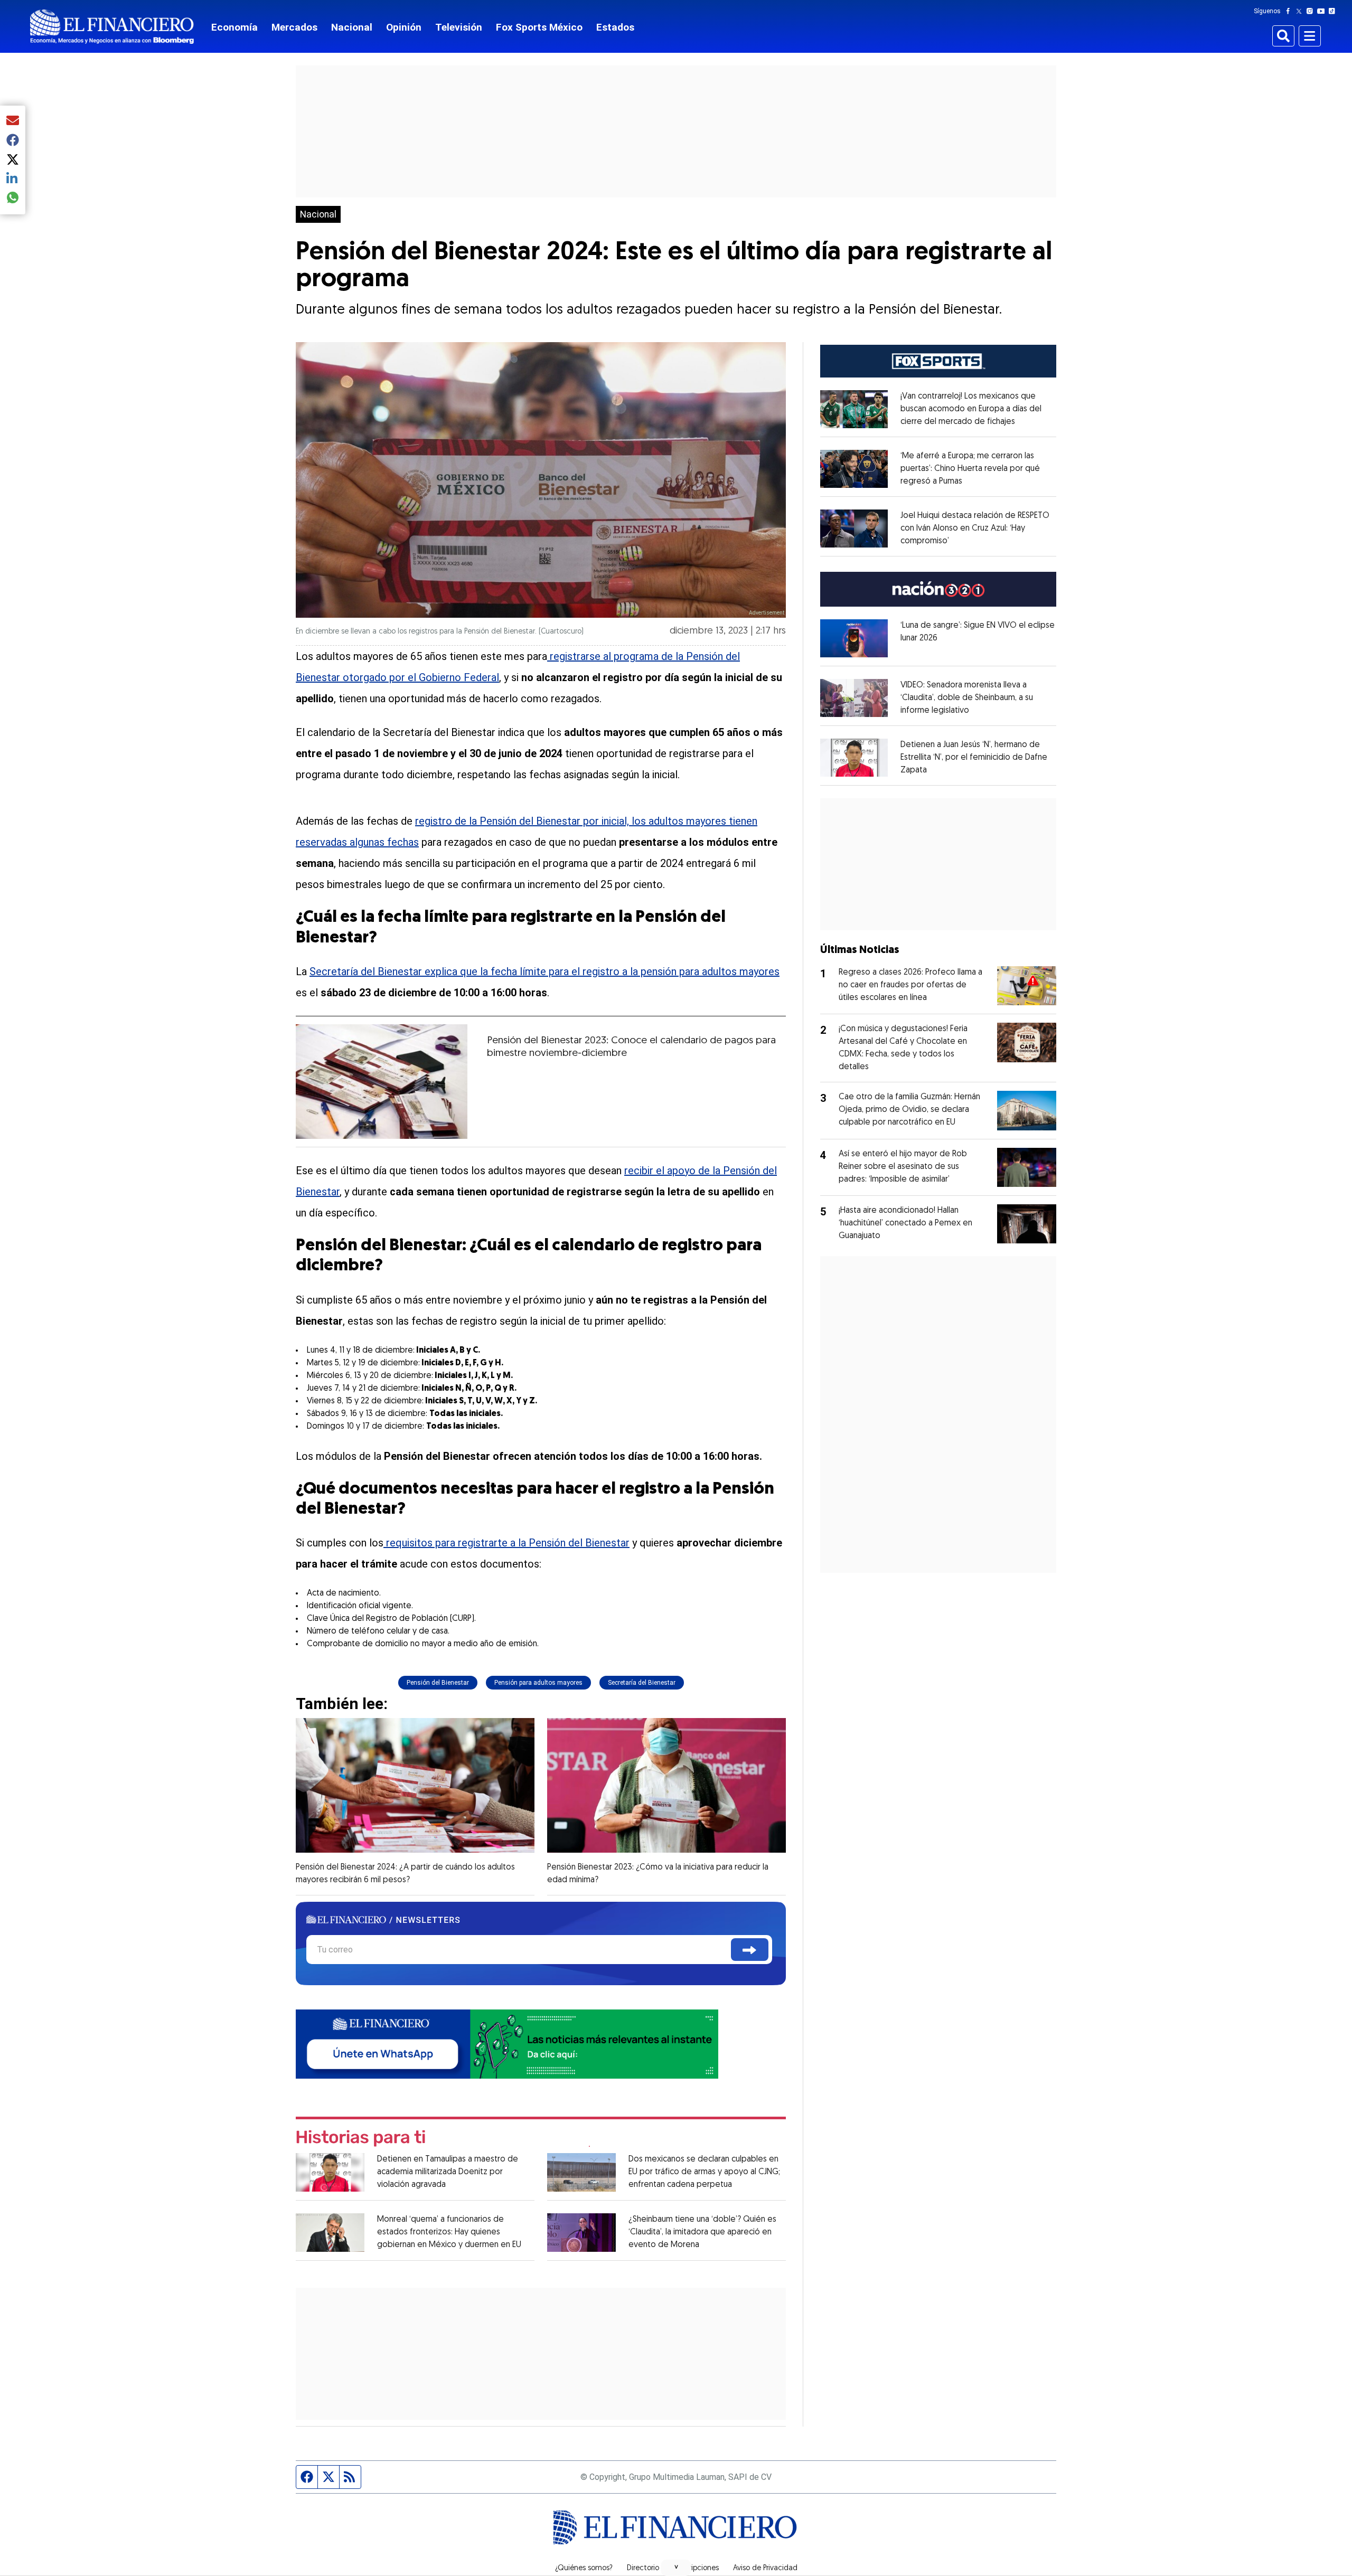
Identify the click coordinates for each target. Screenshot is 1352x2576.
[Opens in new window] (854, 409)
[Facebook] (1290, 11)
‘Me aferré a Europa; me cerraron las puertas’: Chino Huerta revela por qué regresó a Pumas (970, 469)
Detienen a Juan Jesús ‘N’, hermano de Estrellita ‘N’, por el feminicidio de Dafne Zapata (974, 758)
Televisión (459, 27)
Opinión (404, 27)
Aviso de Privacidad (765, 2569)
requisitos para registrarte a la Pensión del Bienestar (506, 1543)
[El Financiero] (112, 27)
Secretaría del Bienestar (642, 1683)
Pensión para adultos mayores (538, 1683)
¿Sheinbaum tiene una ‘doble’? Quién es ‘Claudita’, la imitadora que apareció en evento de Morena (702, 2232)
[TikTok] (1334, 11)
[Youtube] (1323, 11)
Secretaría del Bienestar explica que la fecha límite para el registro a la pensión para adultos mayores (544, 971)
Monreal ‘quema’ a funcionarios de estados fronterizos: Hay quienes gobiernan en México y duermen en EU (449, 2232)
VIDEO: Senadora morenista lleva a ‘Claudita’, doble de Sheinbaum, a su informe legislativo (967, 698)
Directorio (643, 2569)
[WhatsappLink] (507, 2043)
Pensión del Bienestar (438, 1683)
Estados (615, 27)
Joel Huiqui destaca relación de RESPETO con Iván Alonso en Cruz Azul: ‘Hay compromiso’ (975, 529)
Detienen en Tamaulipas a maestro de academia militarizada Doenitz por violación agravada (448, 2172)
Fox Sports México (539, 27)
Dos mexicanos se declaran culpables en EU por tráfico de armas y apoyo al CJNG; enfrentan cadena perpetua (704, 2172)
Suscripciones (696, 2569)
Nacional (352, 27)
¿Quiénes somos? (584, 2569)
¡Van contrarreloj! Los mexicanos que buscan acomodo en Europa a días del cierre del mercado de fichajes (971, 409)
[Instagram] (1312, 11)
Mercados (294, 27)
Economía (234, 27)
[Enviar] (750, 1950)
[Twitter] (1301, 11)
